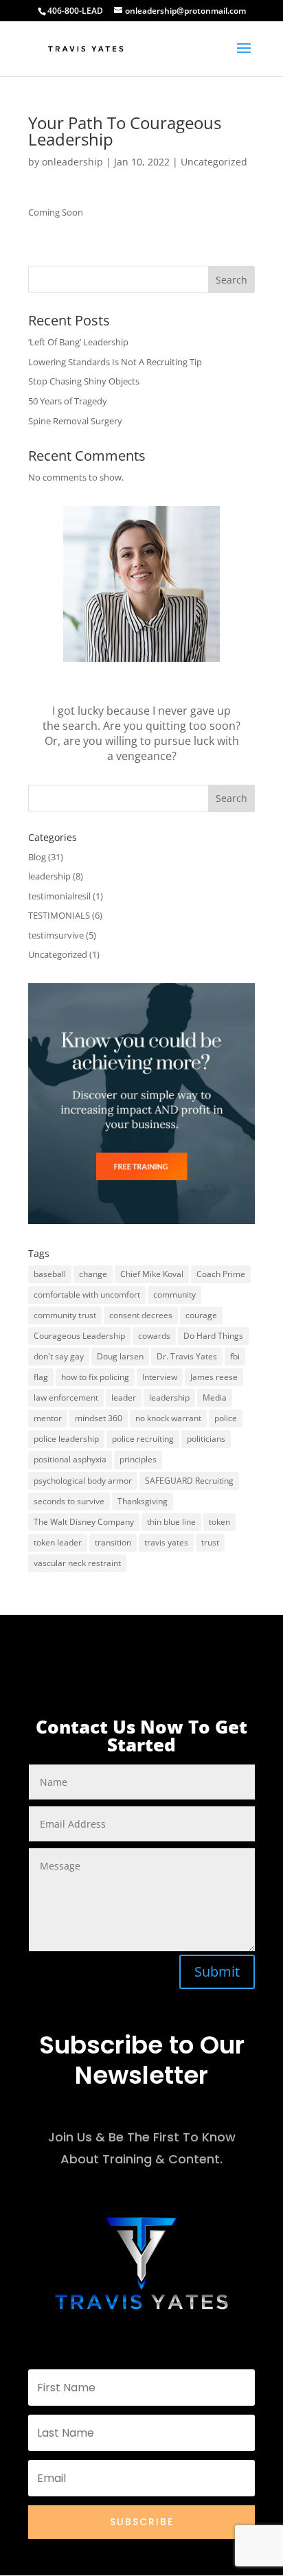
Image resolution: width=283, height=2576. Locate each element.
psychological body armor (83, 1481)
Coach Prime (221, 1274)
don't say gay (59, 1356)
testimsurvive (56, 935)
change (93, 1274)
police (226, 1418)
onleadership (72, 162)
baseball (50, 1274)
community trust (65, 1315)
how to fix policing (95, 1377)
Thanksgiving (143, 1501)
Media (215, 1398)
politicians (206, 1439)
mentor (48, 1418)
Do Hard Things (213, 1336)
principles (138, 1459)
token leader (58, 1542)
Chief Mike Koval (152, 1274)
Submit (217, 1971)
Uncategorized (214, 162)
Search (231, 280)
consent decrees (141, 1315)
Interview (160, 1377)
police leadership (66, 1439)
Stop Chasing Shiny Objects (84, 381)
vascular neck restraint (77, 1563)
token (219, 1522)
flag (41, 1377)
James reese (214, 1377)
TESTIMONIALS (59, 915)
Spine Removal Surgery (75, 421)
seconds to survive (69, 1501)
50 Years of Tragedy (68, 401)
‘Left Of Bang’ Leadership (78, 342)
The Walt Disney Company (84, 1522)
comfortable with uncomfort (87, 1295)
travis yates (166, 1542)
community (174, 1295)
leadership (49, 876)
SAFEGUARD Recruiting (189, 1481)
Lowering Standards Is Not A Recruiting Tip (115, 362)
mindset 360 (99, 1418)
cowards (154, 1336)
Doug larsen (120, 1356)
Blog (37, 857)
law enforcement (66, 1398)
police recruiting (143, 1439)
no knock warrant (168, 1418)
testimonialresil (59, 896)
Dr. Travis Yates (187, 1356)
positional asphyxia (70, 1459)
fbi (235, 1356)
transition (113, 1542)
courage (201, 1315)
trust (210, 1542)
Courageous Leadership (79, 1336)
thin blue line (171, 1522)
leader (124, 1398)
